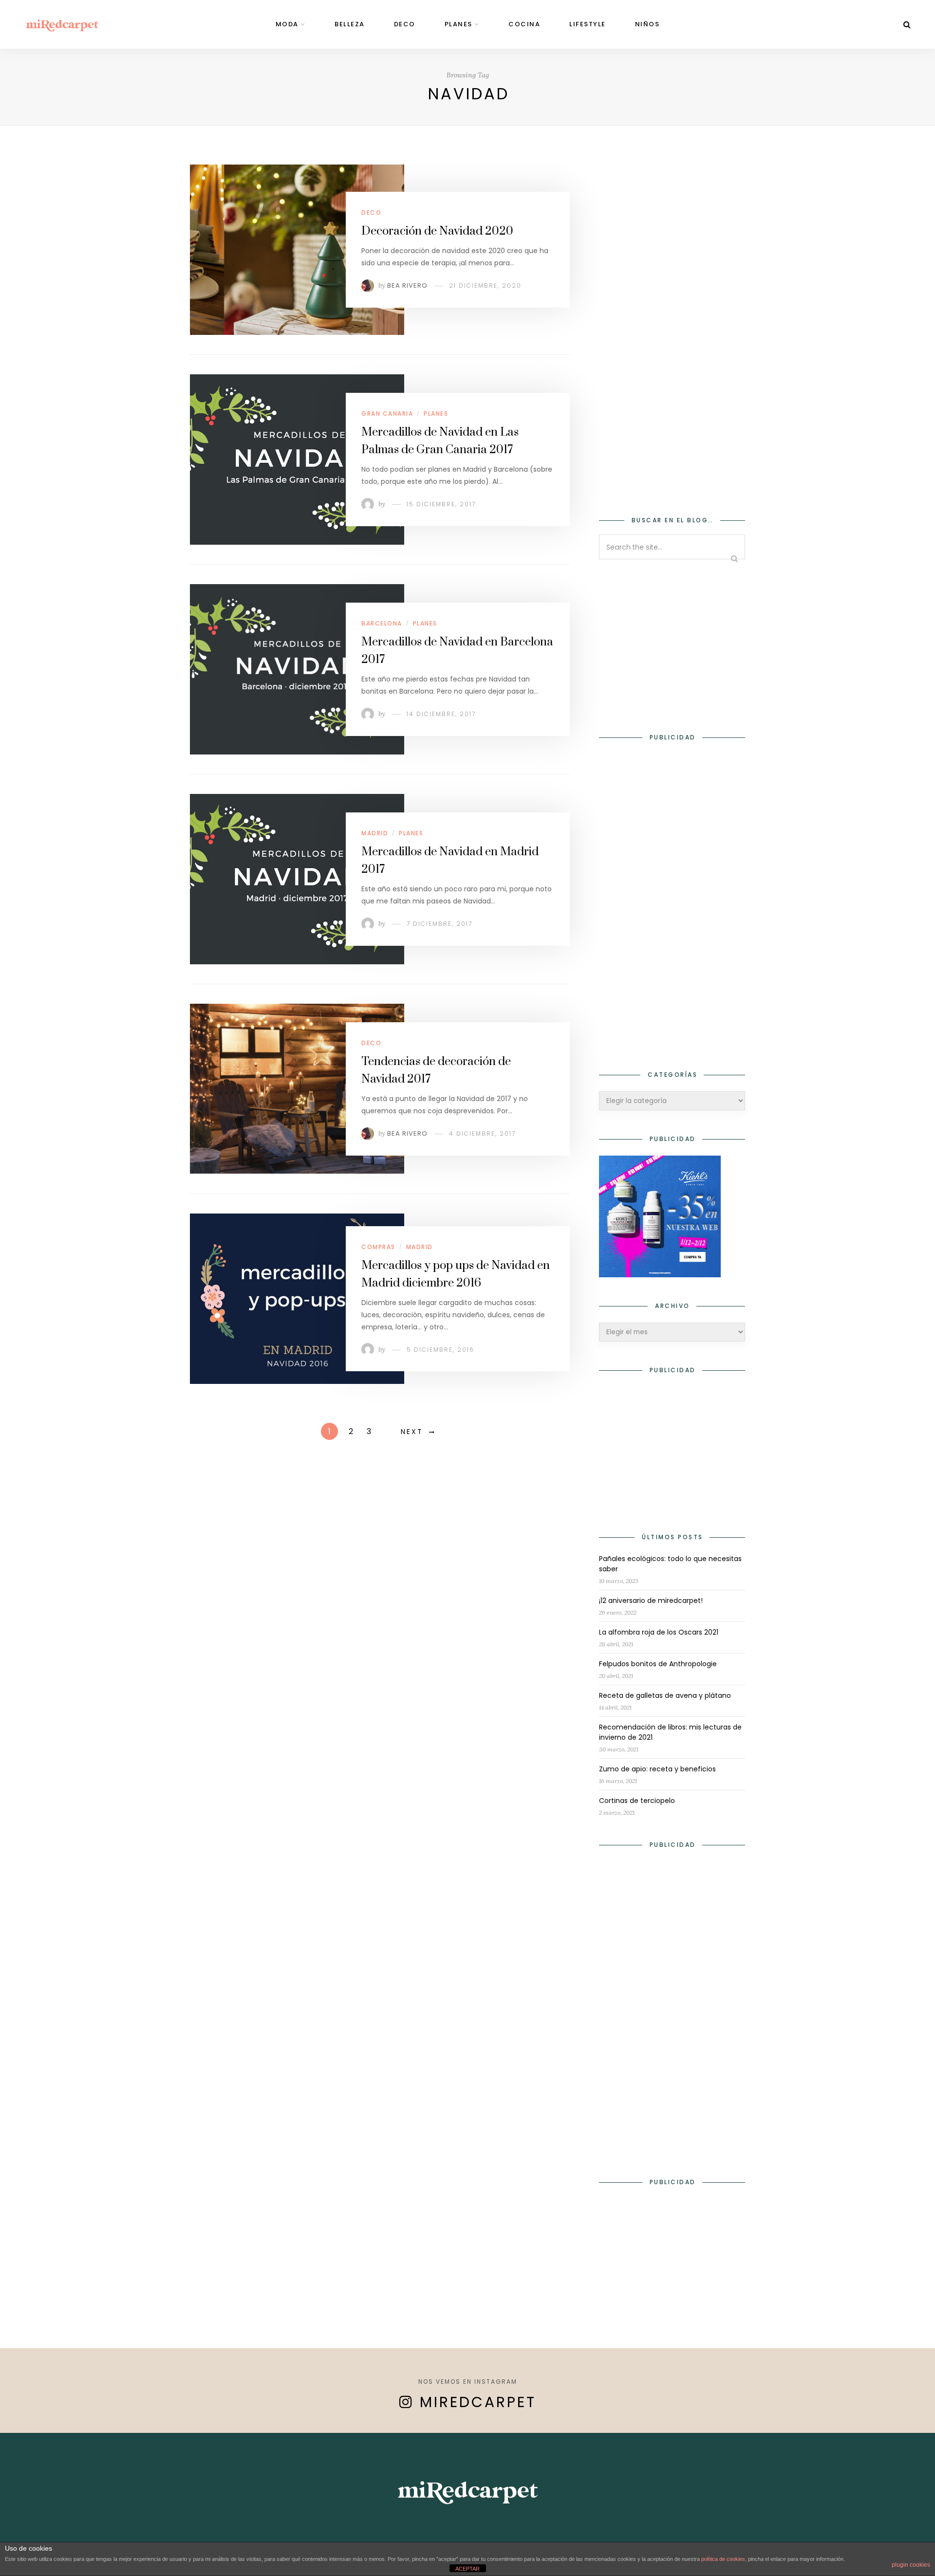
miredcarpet (478, 2402)
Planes (458, 24)
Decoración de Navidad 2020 (437, 231)
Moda (287, 24)
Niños (647, 24)
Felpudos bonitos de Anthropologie (658, 1664)
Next (412, 1432)
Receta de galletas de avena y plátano (665, 1695)
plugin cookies (911, 2565)
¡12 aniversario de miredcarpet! (651, 1601)
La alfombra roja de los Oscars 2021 (659, 1632)
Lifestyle (588, 24)
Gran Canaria (387, 414)
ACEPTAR (467, 2569)
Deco (405, 24)
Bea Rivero (407, 285)
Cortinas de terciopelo (637, 1801)
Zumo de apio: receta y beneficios (657, 1769)
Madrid (375, 833)
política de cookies (723, 2559)
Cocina (524, 24)
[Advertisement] (672, 334)
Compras (378, 1247)
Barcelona (382, 623)
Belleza (350, 24)
